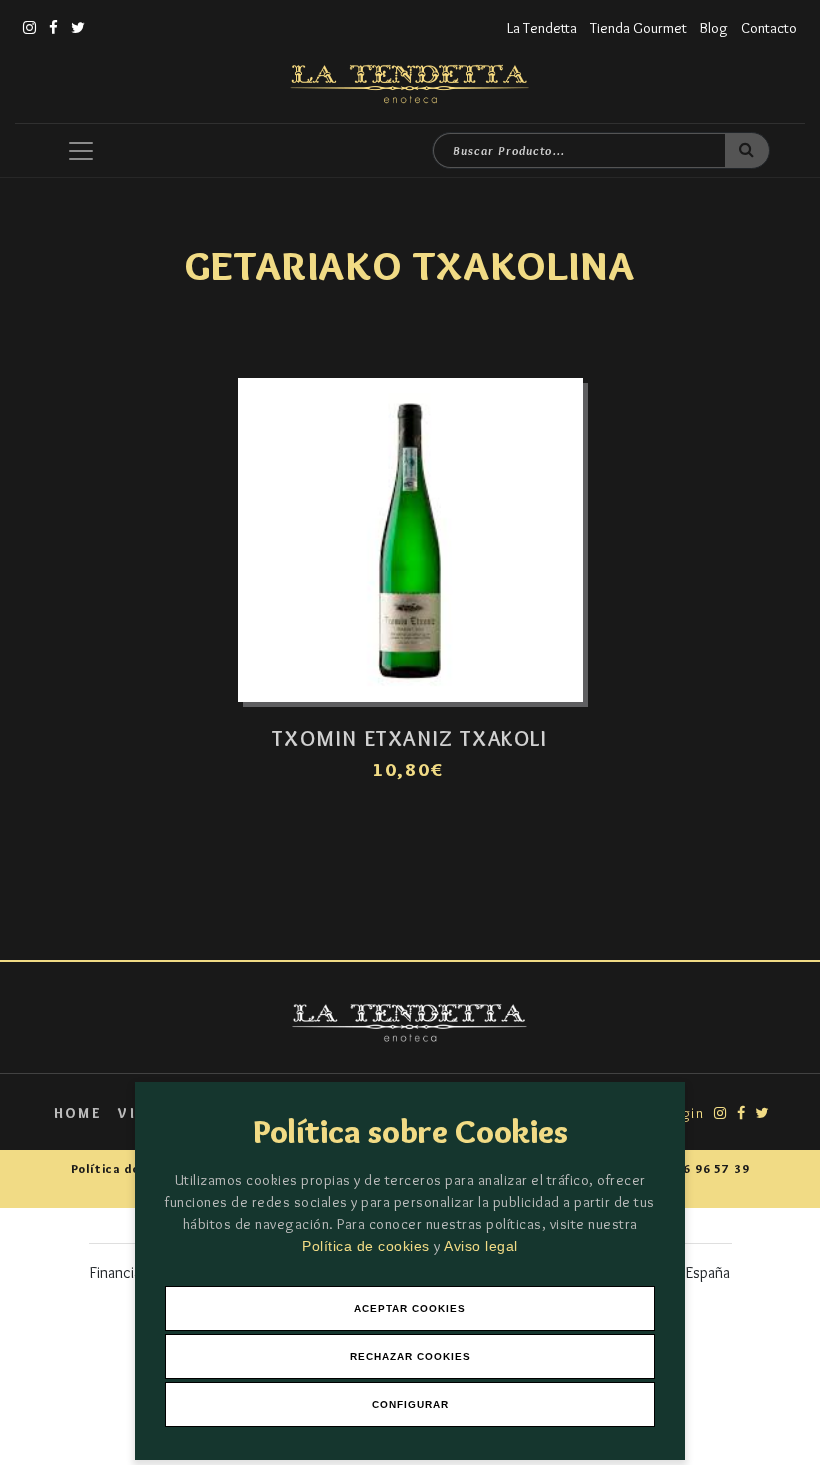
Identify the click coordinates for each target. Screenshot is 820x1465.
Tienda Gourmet (638, 28)
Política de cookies (368, 1246)
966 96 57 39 (709, 1168)
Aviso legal (481, 1246)
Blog (714, 28)
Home (78, 1113)
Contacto (769, 28)
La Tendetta (542, 28)
